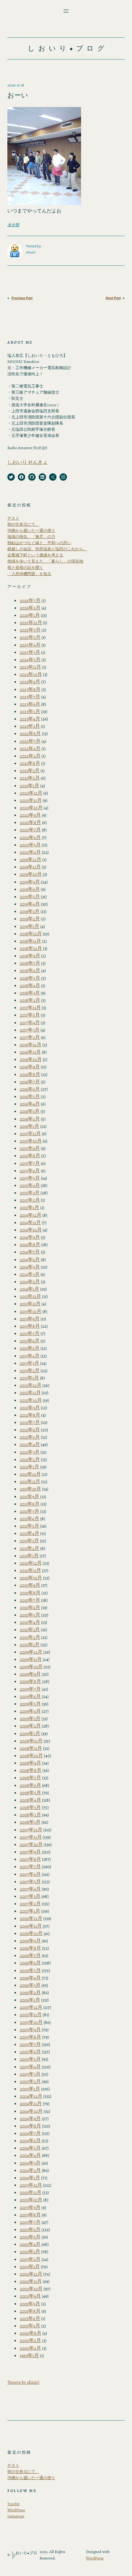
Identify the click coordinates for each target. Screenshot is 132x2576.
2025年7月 (30, 630)
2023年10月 (31, 674)
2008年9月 (30, 1763)
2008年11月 (31, 1748)
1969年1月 (29, 2355)
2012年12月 (31, 1385)
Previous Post (22, 298)
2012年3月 (30, 1452)
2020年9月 (30, 815)
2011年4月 (29, 1533)
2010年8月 (30, 1593)
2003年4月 (30, 2244)
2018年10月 (31, 948)
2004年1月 (30, 2178)
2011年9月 (29, 1496)
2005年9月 (30, 2030)
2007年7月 (30, 1866)
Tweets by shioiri (23, 2382)
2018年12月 (31, 934)
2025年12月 (31, 622)
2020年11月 (31, 800)
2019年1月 (29, 926)
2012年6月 (30, 1430)
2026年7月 (30, 600)
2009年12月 (31, 1652)
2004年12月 (31, 2096)
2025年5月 (30, 637)
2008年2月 (30, 1815)
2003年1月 (30, 2267)
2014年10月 (31, 1230)
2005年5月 (30, 2059)
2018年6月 (30, 970)
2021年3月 (30, 771)
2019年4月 (30, 904)
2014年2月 (30, 1282)
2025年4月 (30, 645)
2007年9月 (30, 1852)
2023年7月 (30, 697)
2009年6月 (30, 1696)
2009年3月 (30, 1718)
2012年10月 (31, 1400)
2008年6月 (30, 1785)
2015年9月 (30, 1148)
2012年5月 (30, 1437)
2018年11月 (30, 941)
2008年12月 (31, 1741)
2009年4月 (30, 1711)
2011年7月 (29, 1511)
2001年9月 (30, 2304)
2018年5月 (30, 978)
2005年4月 (30, 2067)
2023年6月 (30, 704)
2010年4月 (30, 1622)
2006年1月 (30, 2000)
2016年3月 (30, 1111)
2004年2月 (30, 2170)
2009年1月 (30, 1733)
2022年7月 (30, 741)
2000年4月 (30, 2348)
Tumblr (14, 2504)
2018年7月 (30, 963)
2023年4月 (30, 719)
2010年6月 (30, 1607)
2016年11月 (30, 1052)
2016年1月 (29, 1126)
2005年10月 (31, 2022)
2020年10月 (31, 808)
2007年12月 (31, 1830)
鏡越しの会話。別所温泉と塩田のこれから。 (47, 549)
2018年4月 (30, 985)
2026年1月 (30, 615)
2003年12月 (31, 2185)
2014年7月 (30, 1252)
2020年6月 (30, 837)
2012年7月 (30, 1422)
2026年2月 (30, 608)
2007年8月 (30, 1859)
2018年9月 (30, 956)
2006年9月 (30, 1941)
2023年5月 (30, 711)
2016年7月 (30, 1082)
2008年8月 (31, 1770)
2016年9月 (30, 1067)
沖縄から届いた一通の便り (31, 530)
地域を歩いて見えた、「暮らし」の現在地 (45, 561)
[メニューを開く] (66, 11)
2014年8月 (30, 1244)
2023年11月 (30, 667)
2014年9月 (30, 1237)
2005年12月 (31, 2007)
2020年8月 (30, 822)
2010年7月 (30, 1600)
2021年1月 (29, 786)
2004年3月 (30, 2163)
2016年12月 (31, 1045)
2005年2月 (30, 2081)
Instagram (16, 2516)
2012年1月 (29, 1467)
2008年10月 (31, 1755)
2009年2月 (30, 1726)
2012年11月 (30, 1393)
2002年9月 (30, 2296)
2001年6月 (30, 2318)
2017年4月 (30, 1023)
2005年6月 (30, 2052)
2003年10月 (31, 2200)
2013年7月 (30, 1333)
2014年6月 (30, 1259)
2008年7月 (30, 1778)
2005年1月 (30, 2089)
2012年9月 (30, 1408)
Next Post (113, 298)
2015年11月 (30, 1133)
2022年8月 (30, 733)
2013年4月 (30, 1356)
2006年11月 (31, 1926)
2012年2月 (30, 1459)
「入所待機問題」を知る (29, 574)
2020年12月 (31, 793)
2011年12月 (30, 1474)
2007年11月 (31, 1837)
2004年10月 (31, 2111)
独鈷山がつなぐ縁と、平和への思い (39, 543)
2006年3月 (30, 1985)
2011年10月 (30, 1489)
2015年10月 (31, 1141)
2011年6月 (29, 1519)
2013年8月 (30, 1326)
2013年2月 (30, 1370)
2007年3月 (30, 1896)
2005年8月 (30, 2037)
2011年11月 (30, 1481)
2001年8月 (30, 2311)
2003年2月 (30, 2259)
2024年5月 (30, 660)
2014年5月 (30, 1267)
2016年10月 (31, 1059)
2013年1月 (29, 1378)
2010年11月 (30, 1570)
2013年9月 (30, 1319)
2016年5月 (30, 1096)
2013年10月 (31, 1311)
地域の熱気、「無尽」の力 (31, 537)
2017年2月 (30, 1037)
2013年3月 (29, 1363)
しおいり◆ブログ (68, 48)
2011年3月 (29, 1541)
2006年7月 (30, 1955)
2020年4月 (30, 852)
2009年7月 (30, 1689)
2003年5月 (30, 2237)
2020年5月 (30, 845)
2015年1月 (29, 1207)
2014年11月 (30, 1222)
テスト (13, 518)
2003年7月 (30, 2222)
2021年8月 (30, 763)
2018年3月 (30, 993)
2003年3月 (30, 2252)
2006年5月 (30, 1970)
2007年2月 (30, 1904)
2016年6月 (30, 1089)
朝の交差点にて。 (23, 524)
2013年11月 (30, 1304)
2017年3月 (30, 1030)
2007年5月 (30, 1881)
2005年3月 (30, 2074)
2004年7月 (30, 2133)
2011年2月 (29, 1548)
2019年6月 (30, 889)
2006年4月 (30, 1978)
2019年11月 (30, 867)
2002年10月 (31, 2289)
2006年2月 (30, 1992)
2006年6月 (30, 1963)
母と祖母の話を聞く (25, 568)
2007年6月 (30, 1874)
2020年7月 (30, 830)
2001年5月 (30, 2326)
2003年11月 (31, 2192)
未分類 (13, 225)
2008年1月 (30, 1822)
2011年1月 (29, 1556)
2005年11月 (31, 2015)
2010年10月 (31, 1578)
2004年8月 (30, 2126)
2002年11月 (31, 2281)
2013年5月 (30, 1348)
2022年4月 (30, 748)
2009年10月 (31, 1667)
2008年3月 (30, 1807)
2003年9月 (30, 2207)
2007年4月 (30, 1889)
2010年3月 (30, 1630)
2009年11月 (31, 1659)
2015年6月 (30, 1171)
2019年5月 (30, 897)
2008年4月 (30, 1800)
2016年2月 (30, 1119)
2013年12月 (30, 1296)
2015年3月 (30, 1193)
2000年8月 (31, 2333)
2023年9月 (30, 682)
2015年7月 (30, 1163)
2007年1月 (30, 1911)
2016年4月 (30, 1104)
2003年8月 (30, 2215)
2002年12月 (31, 2274)
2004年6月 (30, 2141)
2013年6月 (30, 1341)
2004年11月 (31, 2103)
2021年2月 (30, 778)
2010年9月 (30, 1585)
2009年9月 (30, 1674)
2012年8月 (30, 1415)
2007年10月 (31, 1844)
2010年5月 (30, 1615)
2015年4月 (30, 1185)
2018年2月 (30, 1000)
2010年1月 (30, 1645)
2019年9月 (30, 882)
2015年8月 (30, 1156)
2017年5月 (30, 1015)
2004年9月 (30, 2118)
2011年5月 (29, 1526)
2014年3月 (30, 1274)
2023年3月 (30, 726)
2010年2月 (30, 1637)
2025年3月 (30, 652)
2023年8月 (30, 689)
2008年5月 (30, 1793)
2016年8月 (30, 1074)
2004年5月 (30, 2148)
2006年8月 (30, 1948)
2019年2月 (30, 919)
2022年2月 (30, 756)
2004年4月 (30, 2155)
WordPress (16, 2510)
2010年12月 (31, 1563)
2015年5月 (30, 1178)
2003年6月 (30, 2229)
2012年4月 (30, 1444)
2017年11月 (30, 1008)
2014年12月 (31, 1215)
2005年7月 (30, 2044)
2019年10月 (31, 874)
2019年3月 (30, 911)
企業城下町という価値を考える (35, 555)
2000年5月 (30, 2340)
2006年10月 (31, 1933)
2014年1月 (29, 1289)
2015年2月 (30, 1200)
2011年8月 (30, 1504)
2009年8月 (30, 1681)
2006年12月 (31, 1918)
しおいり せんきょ (27, 462)
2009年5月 (30, 1704)
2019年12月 (31, 859)
